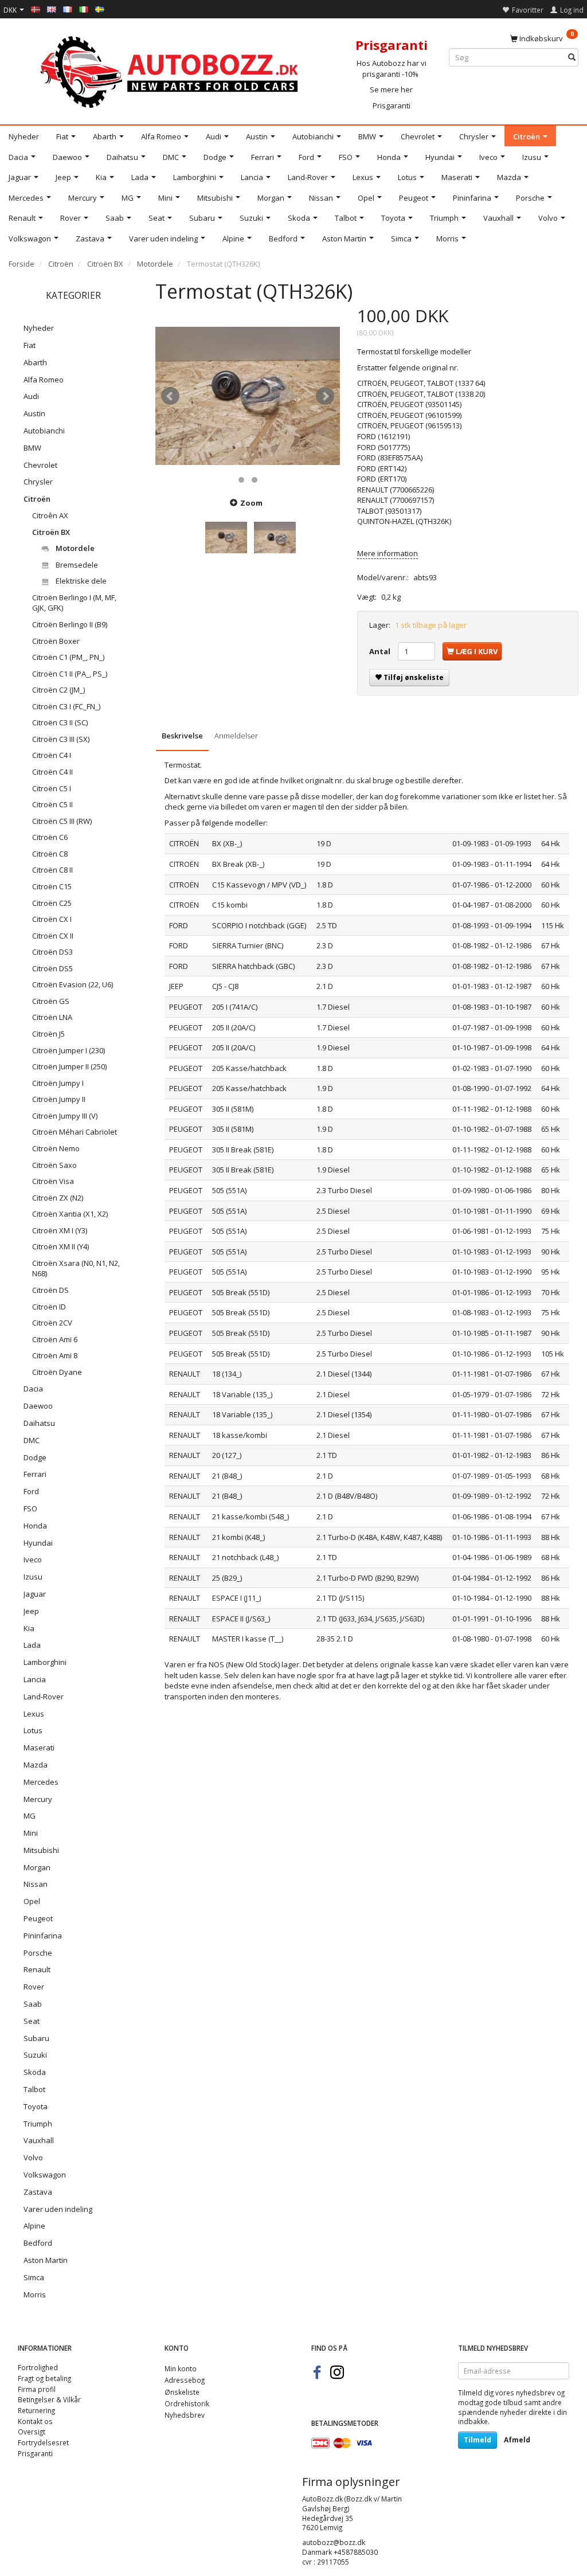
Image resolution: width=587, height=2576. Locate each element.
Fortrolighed (38, 2367)
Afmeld (517, 2440)
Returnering (36, 2410)
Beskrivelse (182, 736)
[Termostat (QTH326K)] (248, 396)
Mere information (388, 553)
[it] (84, 9)
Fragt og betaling (44, 2378)
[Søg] (572, 58)
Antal (381, 651)
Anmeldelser (236, 736)
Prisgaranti (392, 105)
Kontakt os (35, 2421)
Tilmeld (478, 2440)
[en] (52, 9)
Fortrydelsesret (43, 2442)
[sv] (100, 9)
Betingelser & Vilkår (49, 2399)
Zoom (251, 503)
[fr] (68, 9)
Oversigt (32, 2432)
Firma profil (37, 2389)
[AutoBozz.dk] (171, 70)
